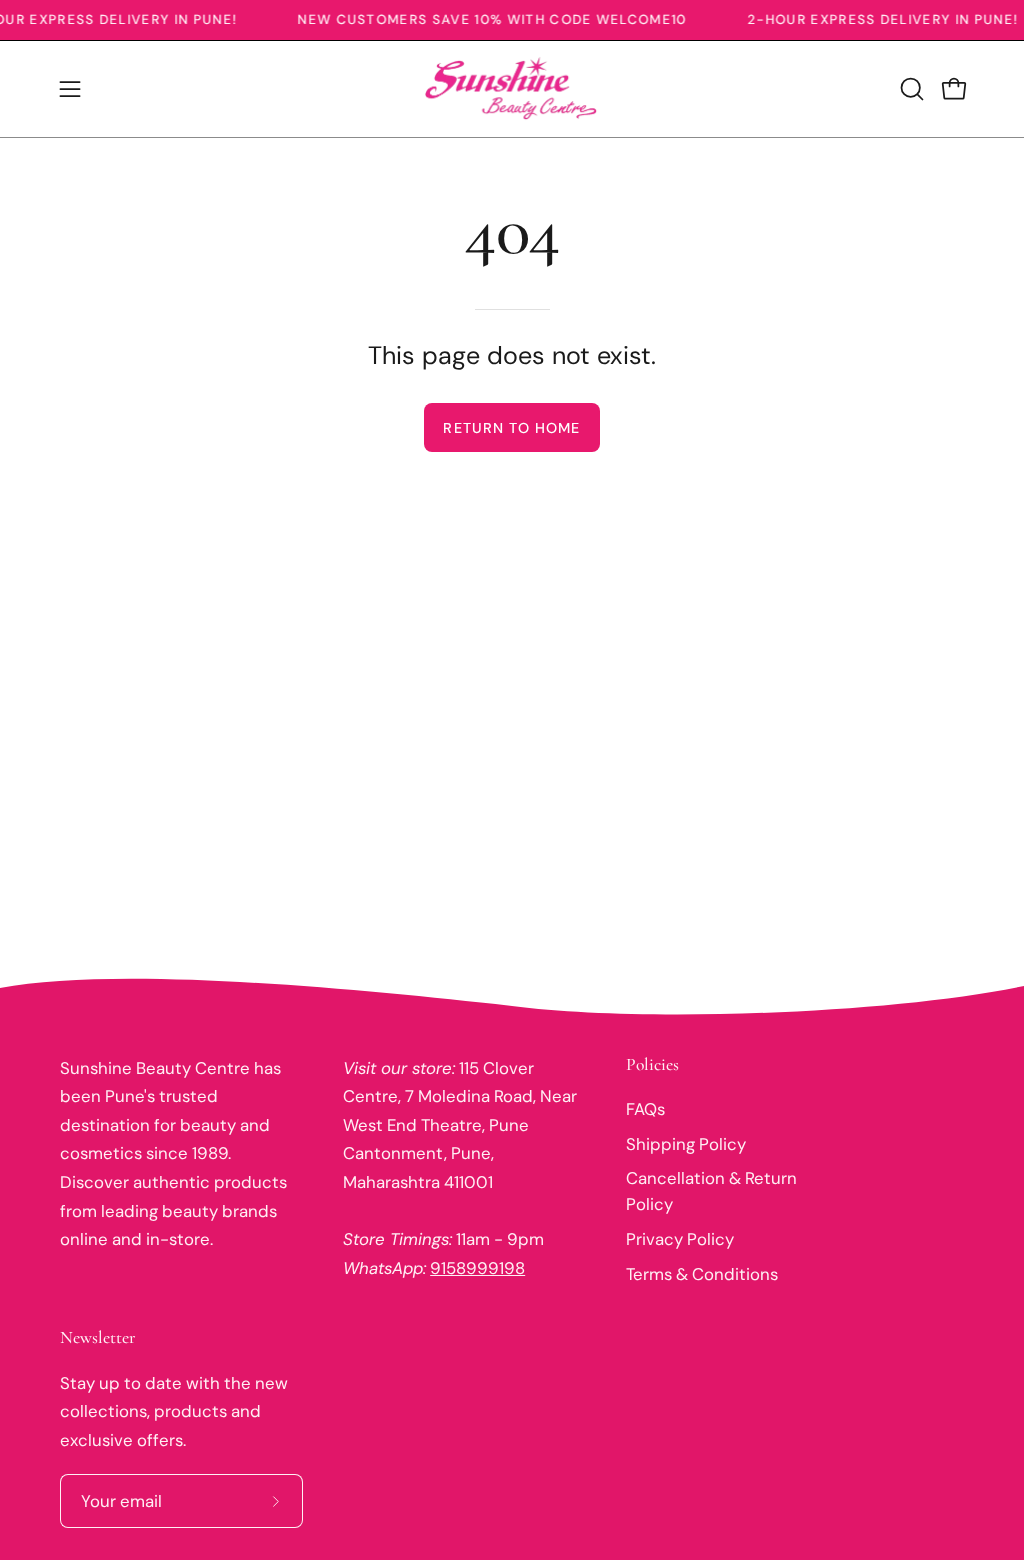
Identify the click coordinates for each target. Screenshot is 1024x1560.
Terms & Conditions (702, 1274)
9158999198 (477, 1268)
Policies (652, 1064)
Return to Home (511, 428)
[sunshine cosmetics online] (512, 89)
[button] (910, 89)
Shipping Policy (686, 1143)
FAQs (645, 1109)
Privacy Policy (680, 1239)
